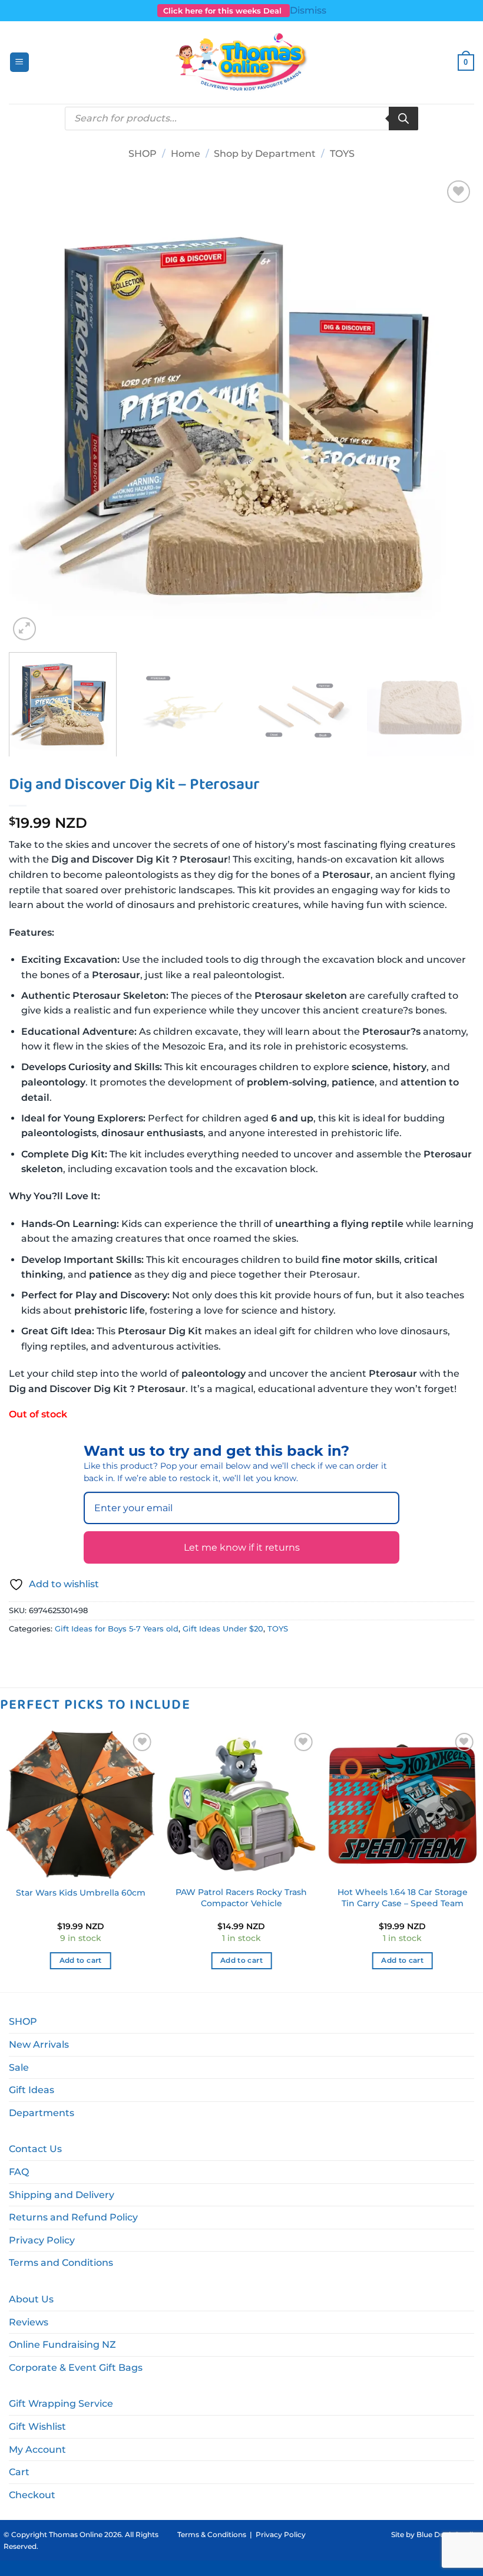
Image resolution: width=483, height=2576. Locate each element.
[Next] (450, 410)
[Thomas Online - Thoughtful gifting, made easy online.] (242, 62)
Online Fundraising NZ (62, 2345)
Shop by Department (265, 154)
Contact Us (35, 2149)
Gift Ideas (32, 2090)
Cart (19, 2472)
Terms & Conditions (212, 2534)
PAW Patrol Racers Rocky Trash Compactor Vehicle (241, 1898)
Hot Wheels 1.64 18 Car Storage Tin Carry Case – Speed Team (403, 1898)
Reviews (29, 2322)
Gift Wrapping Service (61, 2404)
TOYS (342, 154)
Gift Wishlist (37, 2427)
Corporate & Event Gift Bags (76, 2368)
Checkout (32, 2495)
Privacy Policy (42, 2240)
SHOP (143, 154)
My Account (37, 2450)
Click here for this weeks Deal (224, 11)
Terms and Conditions (61, 2263)
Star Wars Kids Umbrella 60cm (81, 1893)
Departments (42, 2113)
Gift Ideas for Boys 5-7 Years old (117, 1629)
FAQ (19, 2172)
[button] (19, 62)
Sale (19, 2067)
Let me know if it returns (242, 1547)
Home (186, 154)
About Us (31, 2299)
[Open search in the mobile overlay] (241, 119)
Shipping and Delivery (62, 2195)
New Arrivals (39, 2044)
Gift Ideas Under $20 (223, 1629)
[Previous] (33, 410)
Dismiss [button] (308, 10)
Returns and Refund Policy (73, 2217)
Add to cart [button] (81, 1960)
